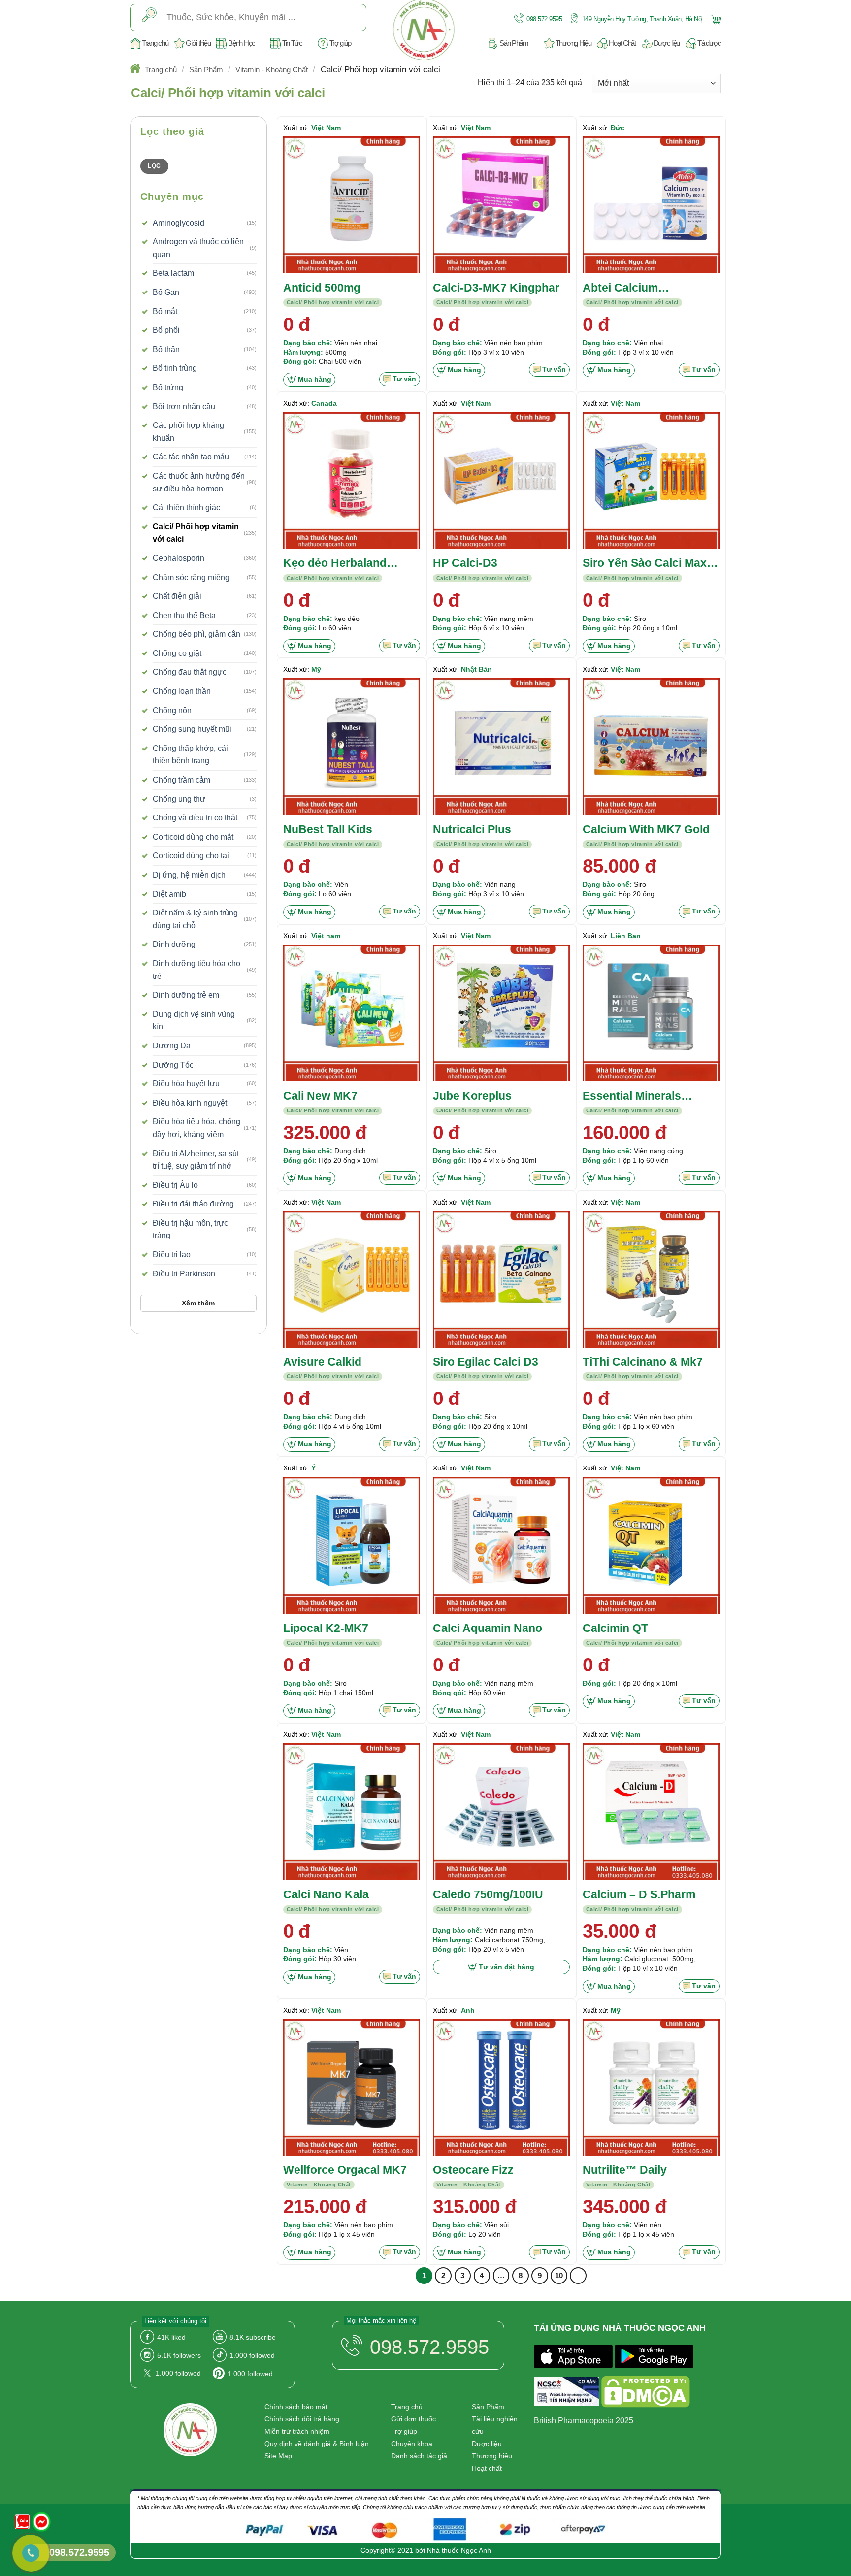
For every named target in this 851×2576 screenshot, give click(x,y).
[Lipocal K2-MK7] (352, 1545)
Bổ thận (166, 349)
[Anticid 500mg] (352, 205)
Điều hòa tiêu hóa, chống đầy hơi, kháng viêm (196, 1128)
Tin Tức (292, 43)
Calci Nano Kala (326, 1894)
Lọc (154, 166)
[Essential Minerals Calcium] (651, 1013)
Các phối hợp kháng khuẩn (188, 432)
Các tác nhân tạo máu (191, 457)
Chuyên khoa (412, 2444)
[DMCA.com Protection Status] (646, 2393)
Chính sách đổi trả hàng (302, 2419)
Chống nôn (172, 710)
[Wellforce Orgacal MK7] (352, 2087)
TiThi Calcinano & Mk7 (643, 1362)
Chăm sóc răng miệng (191, 577)
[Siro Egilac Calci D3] (501, 1279)
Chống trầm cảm (181, 780)
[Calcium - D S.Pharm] (651, 1812)
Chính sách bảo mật (296, 2407)
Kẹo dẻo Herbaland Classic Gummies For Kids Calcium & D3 (341, 564)
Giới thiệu (198, 43)
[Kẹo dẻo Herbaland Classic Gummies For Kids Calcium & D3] (352, 481)
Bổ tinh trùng (175, 368)
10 (559, 2275)
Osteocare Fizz (473, 2170)
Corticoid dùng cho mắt (193, 837)
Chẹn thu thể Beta (184, 615)
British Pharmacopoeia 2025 (584, 2421)
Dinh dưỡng (174, 944)
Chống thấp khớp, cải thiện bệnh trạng (190, 755)
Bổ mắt (165, 311)
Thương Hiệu (573, 43)
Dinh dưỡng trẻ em (186, 995)
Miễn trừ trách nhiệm (297, 2431)
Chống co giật (177, 653)
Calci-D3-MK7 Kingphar (496, 288)
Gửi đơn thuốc (413, 2419)
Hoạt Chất (622, 43)
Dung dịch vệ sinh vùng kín (194, 1021)
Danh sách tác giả (419, 2456)
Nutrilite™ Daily (625, 2170)
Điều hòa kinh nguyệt (190, 1103)
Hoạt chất (487, 2468)
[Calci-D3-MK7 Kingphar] (501, 205)
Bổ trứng (168, 387)
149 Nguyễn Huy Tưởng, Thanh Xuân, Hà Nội (641, 19)
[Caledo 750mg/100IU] (501, 1812)
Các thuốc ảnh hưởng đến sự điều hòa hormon (199, 482)
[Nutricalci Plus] (501, 747)
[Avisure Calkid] (352, 1279)
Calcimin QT (615, 1628)
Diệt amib (169, 894)
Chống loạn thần (182, 691)
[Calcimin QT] (651, 1545)
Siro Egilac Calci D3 (486, 1362)
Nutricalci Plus (472, 829)
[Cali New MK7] (352, 1013)
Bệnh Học (242, 43)
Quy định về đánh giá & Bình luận (317, 2444)
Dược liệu (667, 43)
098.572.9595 (544, 19)
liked (171, 2337)
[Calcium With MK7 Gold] (651, 747)
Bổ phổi (166, 330)
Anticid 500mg (322, 288)
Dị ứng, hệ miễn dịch (189, 875)
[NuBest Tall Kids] (352, 747)
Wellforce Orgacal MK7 (345, 2170)
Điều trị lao (172, 1255)
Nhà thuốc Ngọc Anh (459, 2550)
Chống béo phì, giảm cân (196, 634)
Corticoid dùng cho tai (191, 856)
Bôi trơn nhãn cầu (184, 407)
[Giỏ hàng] (715, 18)
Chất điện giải (177, 596)
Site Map (278, 2456)
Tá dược (709, 43)
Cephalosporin (179, 558)
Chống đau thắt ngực (190, 672)
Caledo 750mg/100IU (488, 1894)
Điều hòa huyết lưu (186, 1084)
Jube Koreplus (472, 1096)
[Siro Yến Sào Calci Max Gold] (651, 481)
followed (252, 2355)
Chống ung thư (179, 799)
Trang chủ (155, 43)
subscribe (253, 2337)
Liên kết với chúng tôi (175, 2321)
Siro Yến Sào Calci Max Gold (645, 564)
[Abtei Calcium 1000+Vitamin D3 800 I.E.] (651, 205)
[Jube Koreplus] (501, 1013)
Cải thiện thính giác (186, 507)
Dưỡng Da (172, 1046)
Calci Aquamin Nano (488, 1628)
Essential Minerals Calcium (632, 1096)
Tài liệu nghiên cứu (495, 2425)
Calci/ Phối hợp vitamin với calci (196, 533)
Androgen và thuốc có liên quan (198, 248)
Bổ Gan (166, 292)
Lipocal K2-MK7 (326, 1628)
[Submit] (149, 17)
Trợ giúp (340, 43)
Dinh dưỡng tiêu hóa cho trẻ (196, 970)
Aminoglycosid (179, 223)
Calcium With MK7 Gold (646, 829)
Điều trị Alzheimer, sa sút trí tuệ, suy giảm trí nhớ (196, 1160)
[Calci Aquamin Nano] (501, 1545)
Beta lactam (173, 273)
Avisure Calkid (322, 1362)
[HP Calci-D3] (501, 481)
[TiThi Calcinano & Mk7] (651, 1279)
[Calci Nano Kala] (352, 1812)
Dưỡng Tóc (173, 1065)
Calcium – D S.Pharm (639, 1894)
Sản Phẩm (514, 43)
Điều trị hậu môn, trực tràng (190, 1229)
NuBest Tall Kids (328, 829)
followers (179, 2355)
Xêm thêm (198, 1303)
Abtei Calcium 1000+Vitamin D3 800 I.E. (648, 288)
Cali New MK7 (320, 1096)
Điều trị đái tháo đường (193, 1204)
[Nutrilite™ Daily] (651, 2087)
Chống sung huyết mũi (192, 729)
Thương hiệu (492, 2456)
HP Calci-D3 (465, 563)
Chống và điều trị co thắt (195, 818)
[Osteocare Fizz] (501, 2087)
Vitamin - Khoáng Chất (272, 70)
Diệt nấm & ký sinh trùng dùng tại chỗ (195, 919)
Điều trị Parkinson (184, 1274)
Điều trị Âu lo (175, 1185)
